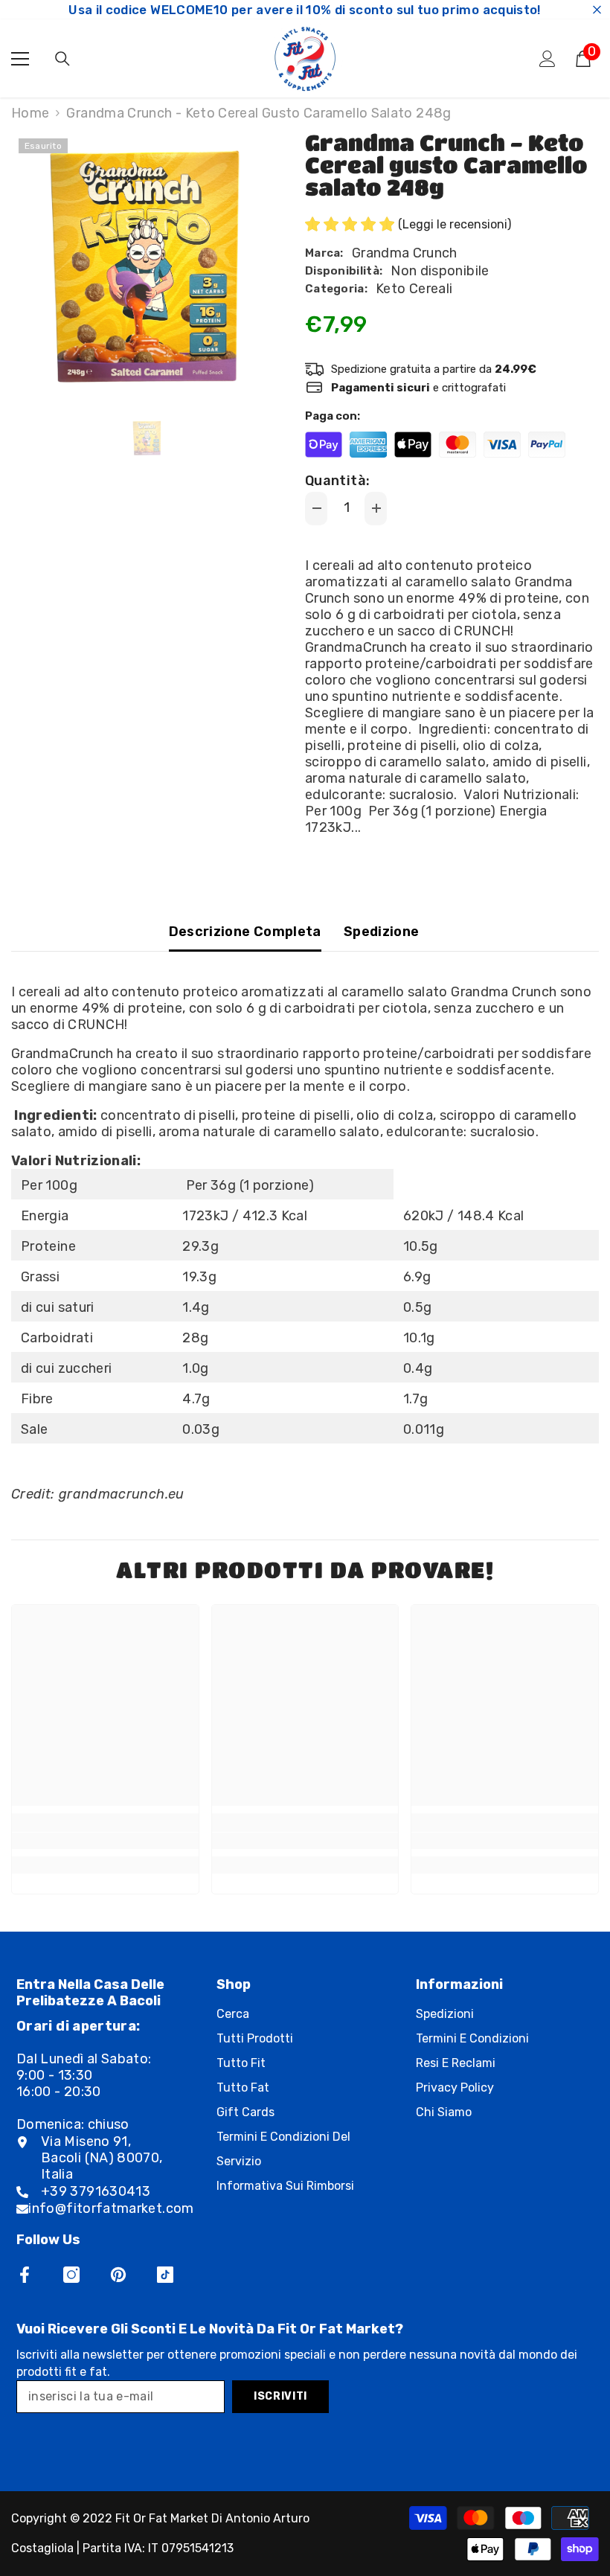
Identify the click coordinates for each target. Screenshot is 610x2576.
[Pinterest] (118, 2275)
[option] (147, 267)
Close (597, 10)
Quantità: (337, 481)
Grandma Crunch (405, 253)
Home (30, 113)
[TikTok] (165, 2275)
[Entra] (548, 59)
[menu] (20, 59)
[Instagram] (71, 2275)
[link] (105, 1841)
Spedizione (382, 932)
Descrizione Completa (245, 932)
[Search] (62, 59)
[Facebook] (25, 2275)
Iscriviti (280, 2396)
